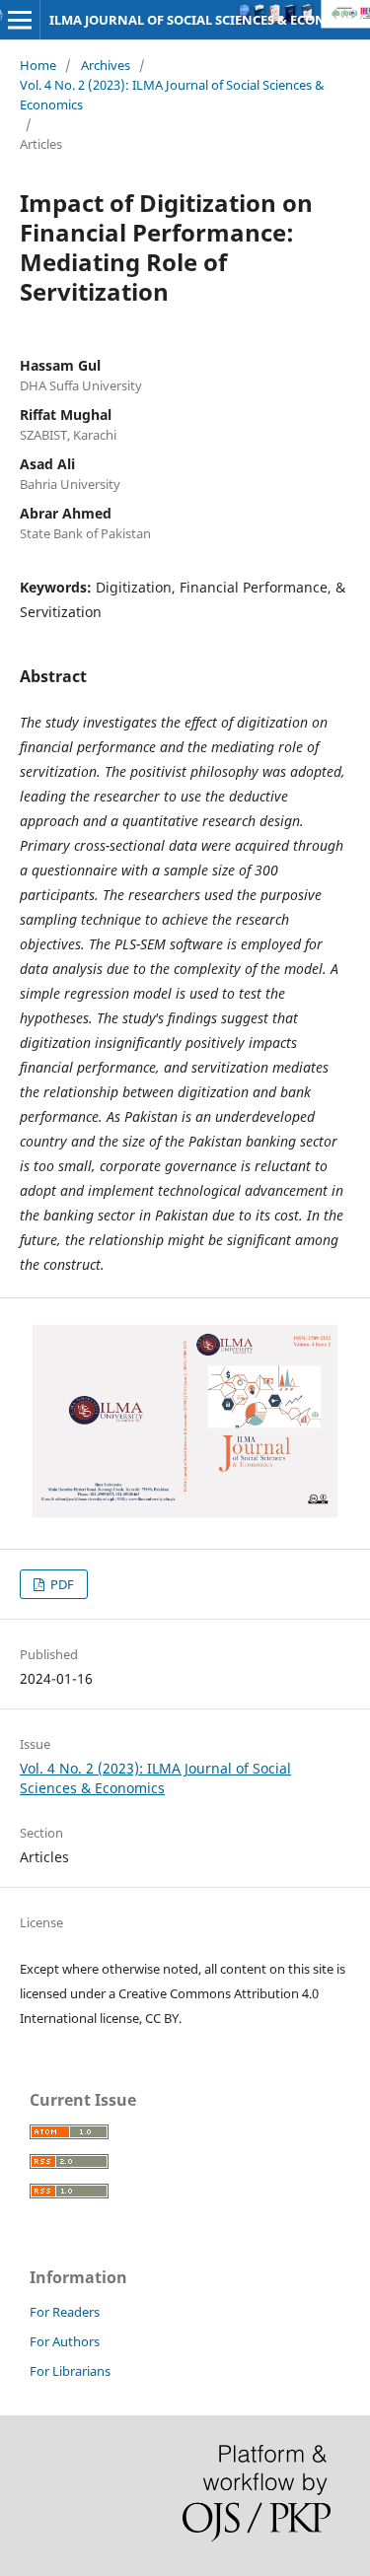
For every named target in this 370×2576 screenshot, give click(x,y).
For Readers (65, 2312)
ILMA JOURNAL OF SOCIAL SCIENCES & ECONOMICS (208, 20)
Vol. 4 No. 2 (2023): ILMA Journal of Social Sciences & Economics (172, 95)
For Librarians (70, 2371)
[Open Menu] (20, 20)
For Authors (65, 2341)
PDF (61, 1584)
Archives (106, 65)
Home (38, 65)
